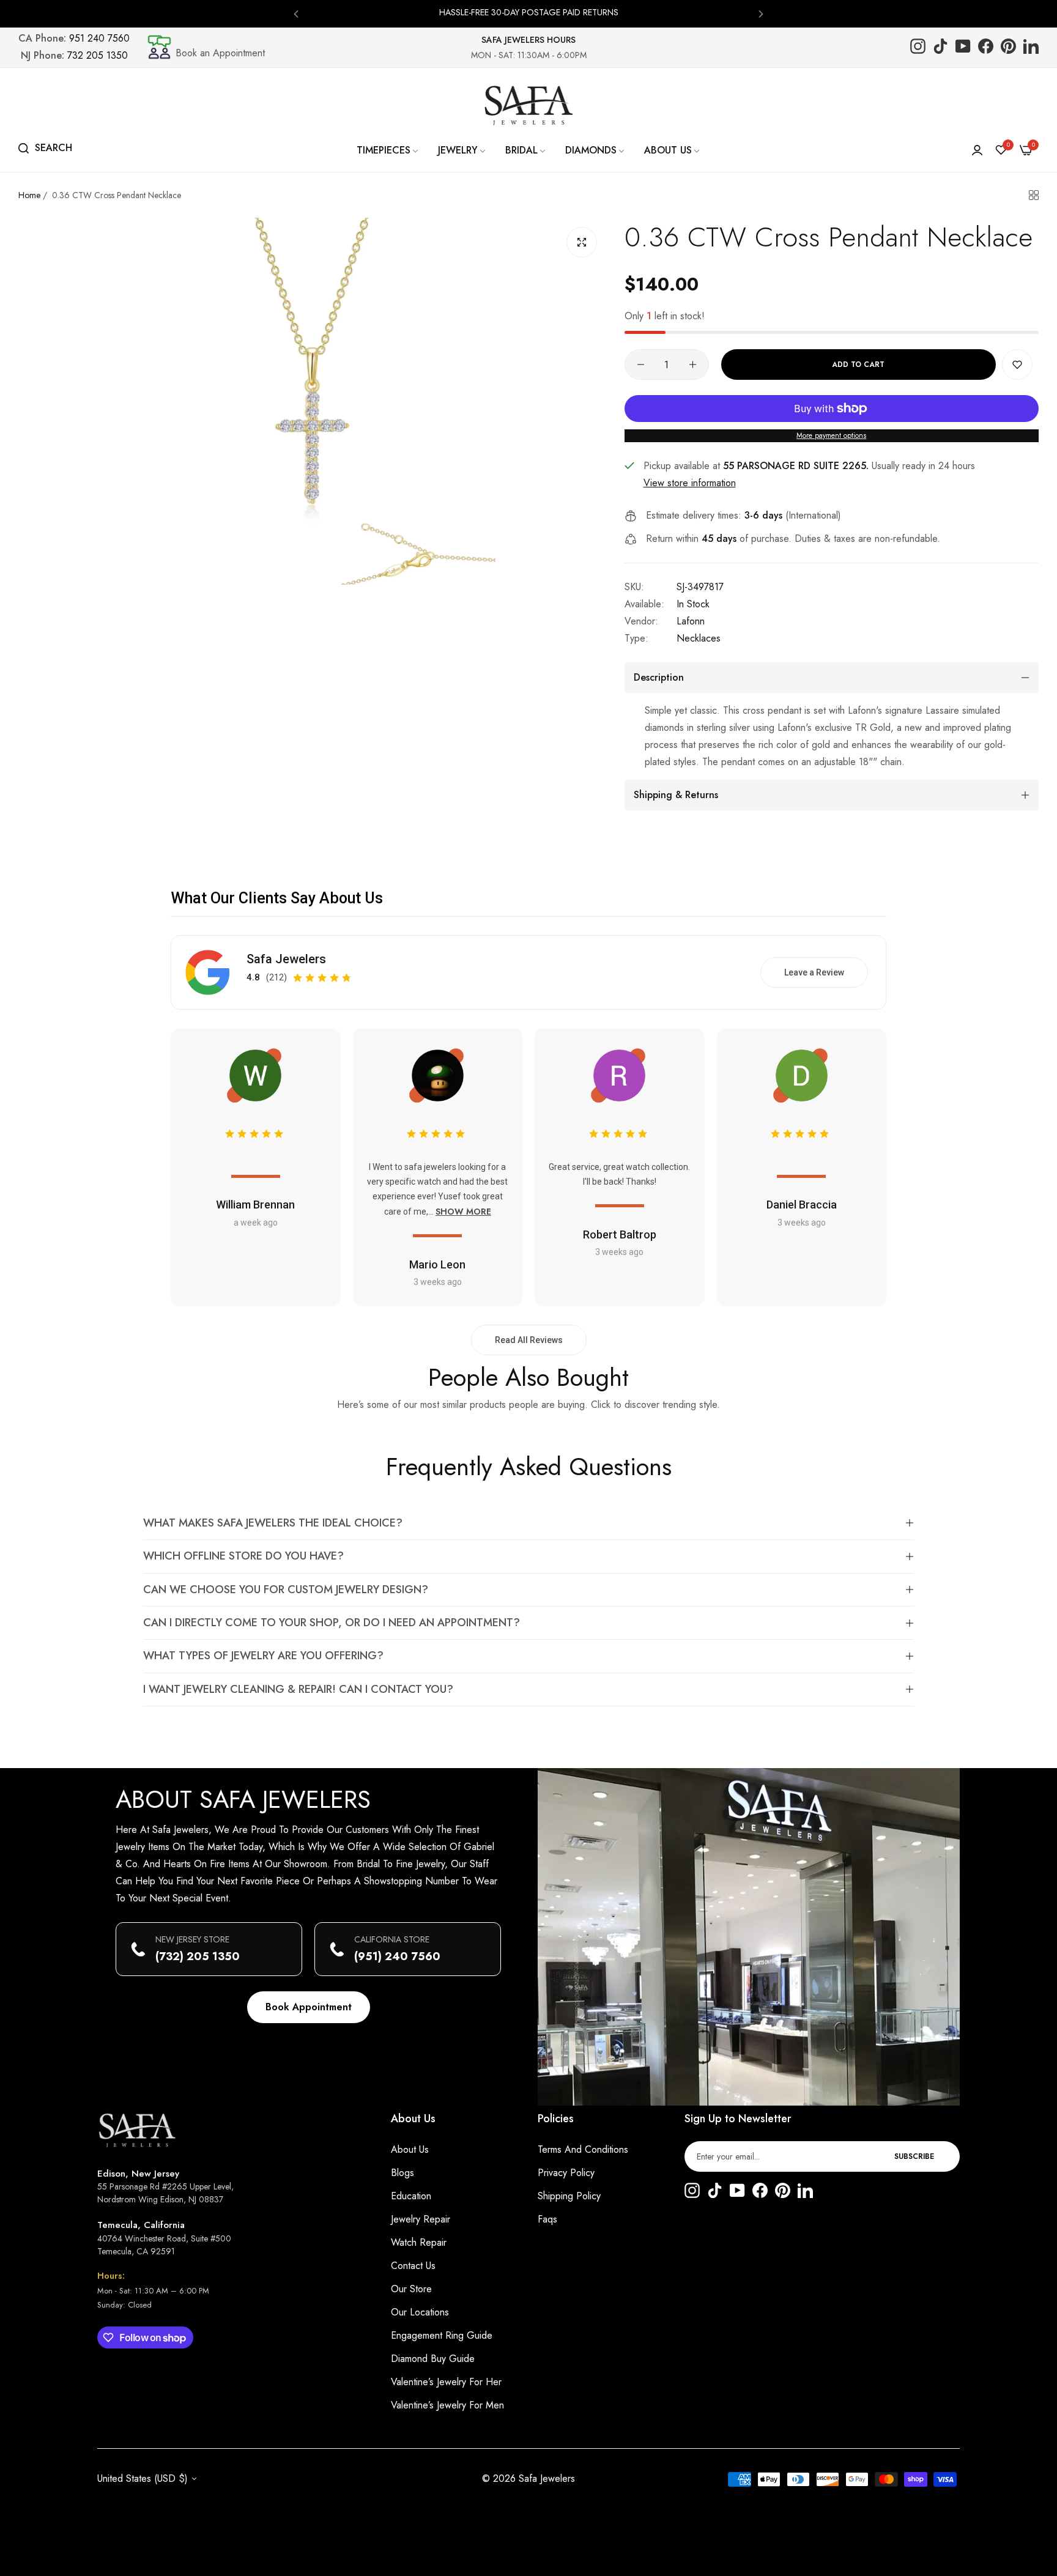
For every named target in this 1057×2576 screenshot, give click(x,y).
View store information (690, 483)
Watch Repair (419, 2242)
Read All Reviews (529, 1340)
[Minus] (641, 365)
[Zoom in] (582, 242)
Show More (463, 1212)
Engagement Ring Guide (442, 2335)
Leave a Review (814, 972)
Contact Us (413, 2266)
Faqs (547, 2219)
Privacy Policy (566, 2173)
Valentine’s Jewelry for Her (446, 2382)
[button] (296, 13)
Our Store (411, 2289)
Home (29, 195)
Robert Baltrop (620, 1234)
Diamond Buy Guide (433, 2359)
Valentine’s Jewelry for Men (447, 2405)
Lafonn (691, 621)
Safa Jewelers (286, 959)
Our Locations (420, 2312)
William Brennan (255, 1205)
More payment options (831, 435)
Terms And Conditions (583, 2149)
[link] (388, 150)
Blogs (402, 2173)
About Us (410, 2149)
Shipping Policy (569, 2196)
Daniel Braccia (802, 1205)
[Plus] (693, 365)
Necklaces (699, 638)
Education (411, 2196)
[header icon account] (977, 150)
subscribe (914, 2156)
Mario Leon (437, 1264)
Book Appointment (309, 2007)
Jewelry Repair (421, 2219)
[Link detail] (918, 47)
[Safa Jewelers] (528, 105)
